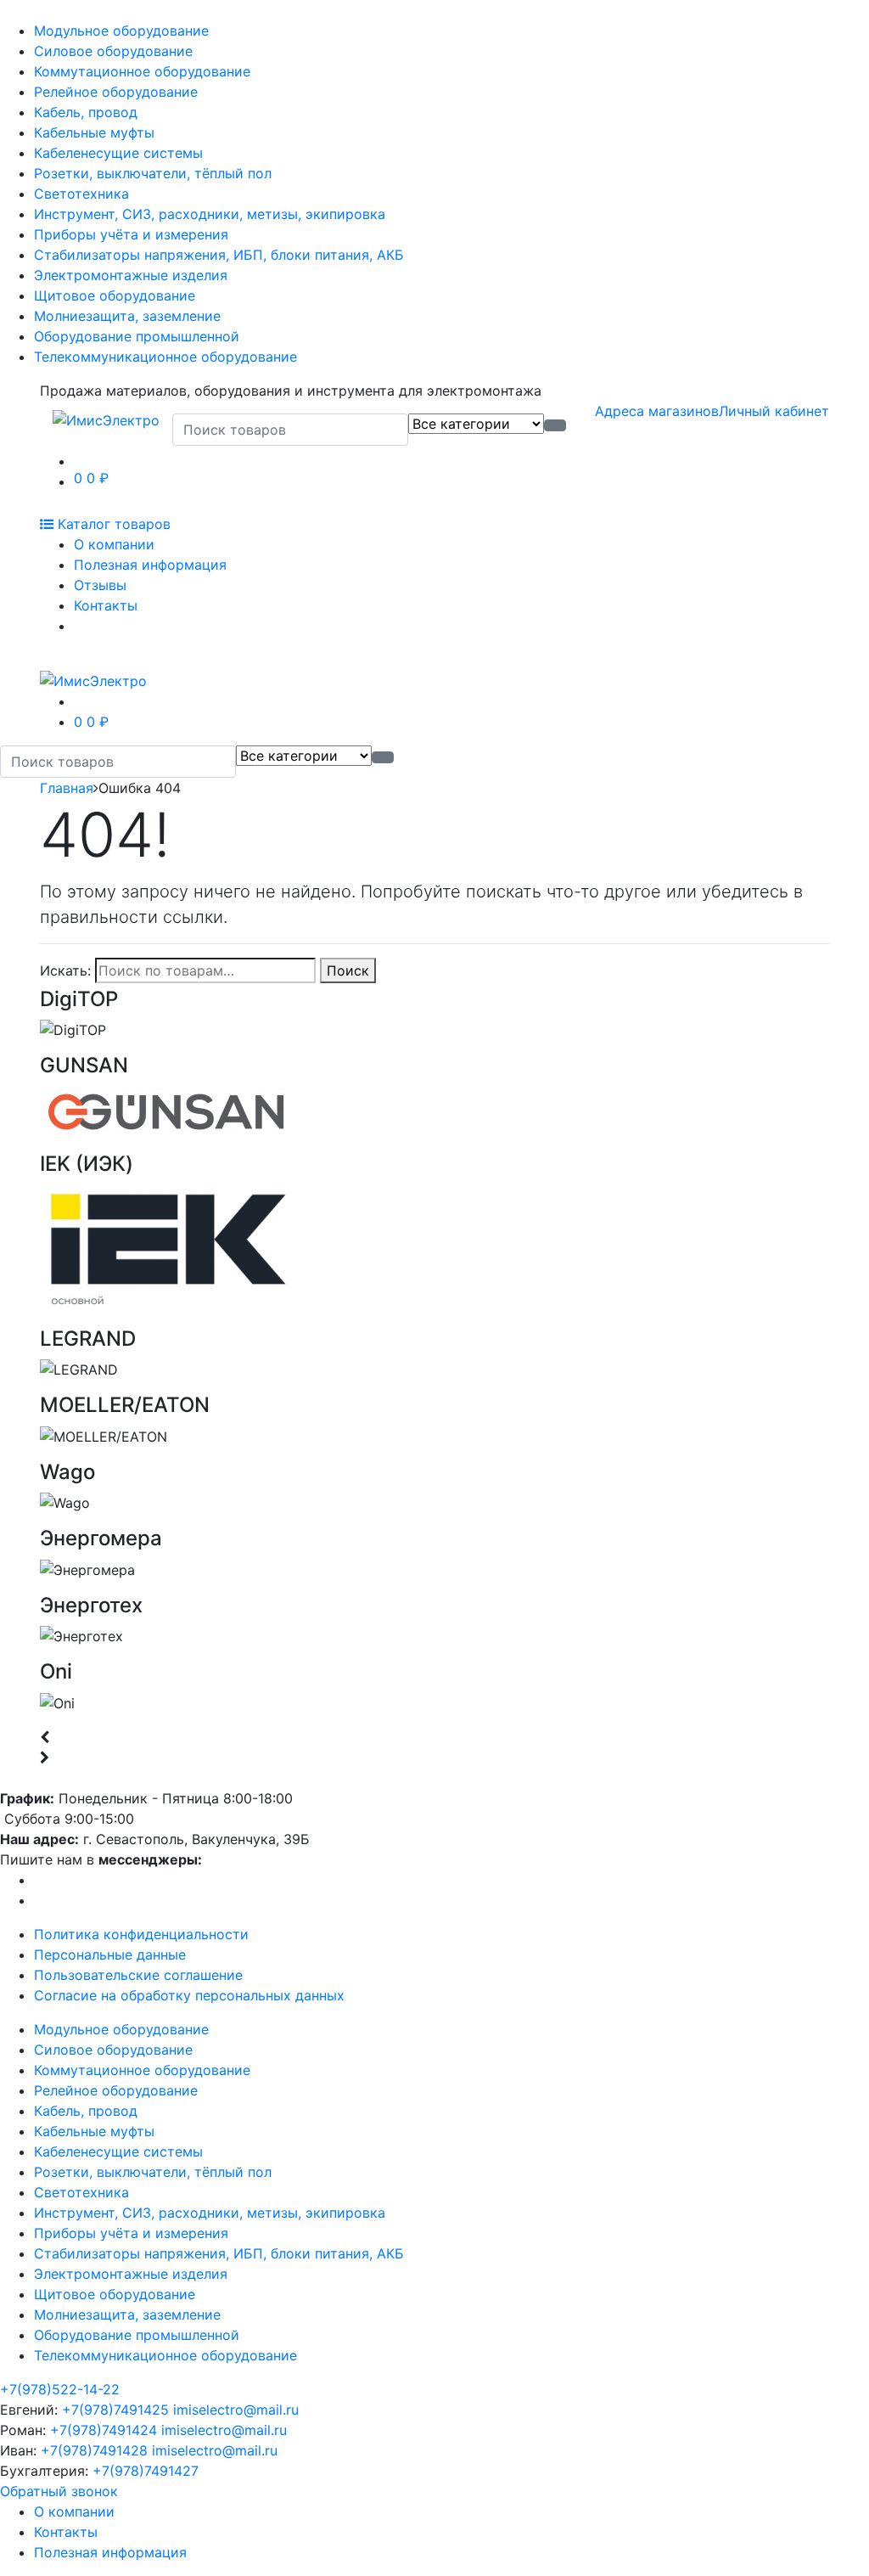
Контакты (106, 605)
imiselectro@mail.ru (236, 2410)
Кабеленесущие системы (118, 153)
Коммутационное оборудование (142, 71)
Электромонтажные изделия (131, 275)
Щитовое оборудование (115, 295)
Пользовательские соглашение (138, 1975)
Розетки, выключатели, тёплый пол (153, 173)
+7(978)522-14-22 (60, 2389)
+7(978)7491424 (104, 2430)
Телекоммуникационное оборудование (165, 357)
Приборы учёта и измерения (131, 234)
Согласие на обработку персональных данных (189, 1995)
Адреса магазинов (657, 411)
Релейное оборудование (116, 92)
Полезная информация (150, 565)
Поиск (348, 970)
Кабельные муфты (94, 132)
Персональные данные (110, 1954)
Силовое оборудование (113, 51)
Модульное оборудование (121, 31)
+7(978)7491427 (146, 2471)
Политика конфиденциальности (141, 1934)
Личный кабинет (774, 411)
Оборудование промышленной (137, 336)
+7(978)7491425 (115, 2410)
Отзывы (100, 585)
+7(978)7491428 (94, 2450)
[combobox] (290, 430)
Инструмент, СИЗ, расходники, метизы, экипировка (210, 214)
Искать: (65, 970)
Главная (67, 788)
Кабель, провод (86, 112)
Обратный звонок (59, 2491)
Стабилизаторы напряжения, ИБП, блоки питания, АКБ (219, 255)
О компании (114, 544)
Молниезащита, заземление (127, 316)
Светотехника (81, 194)
